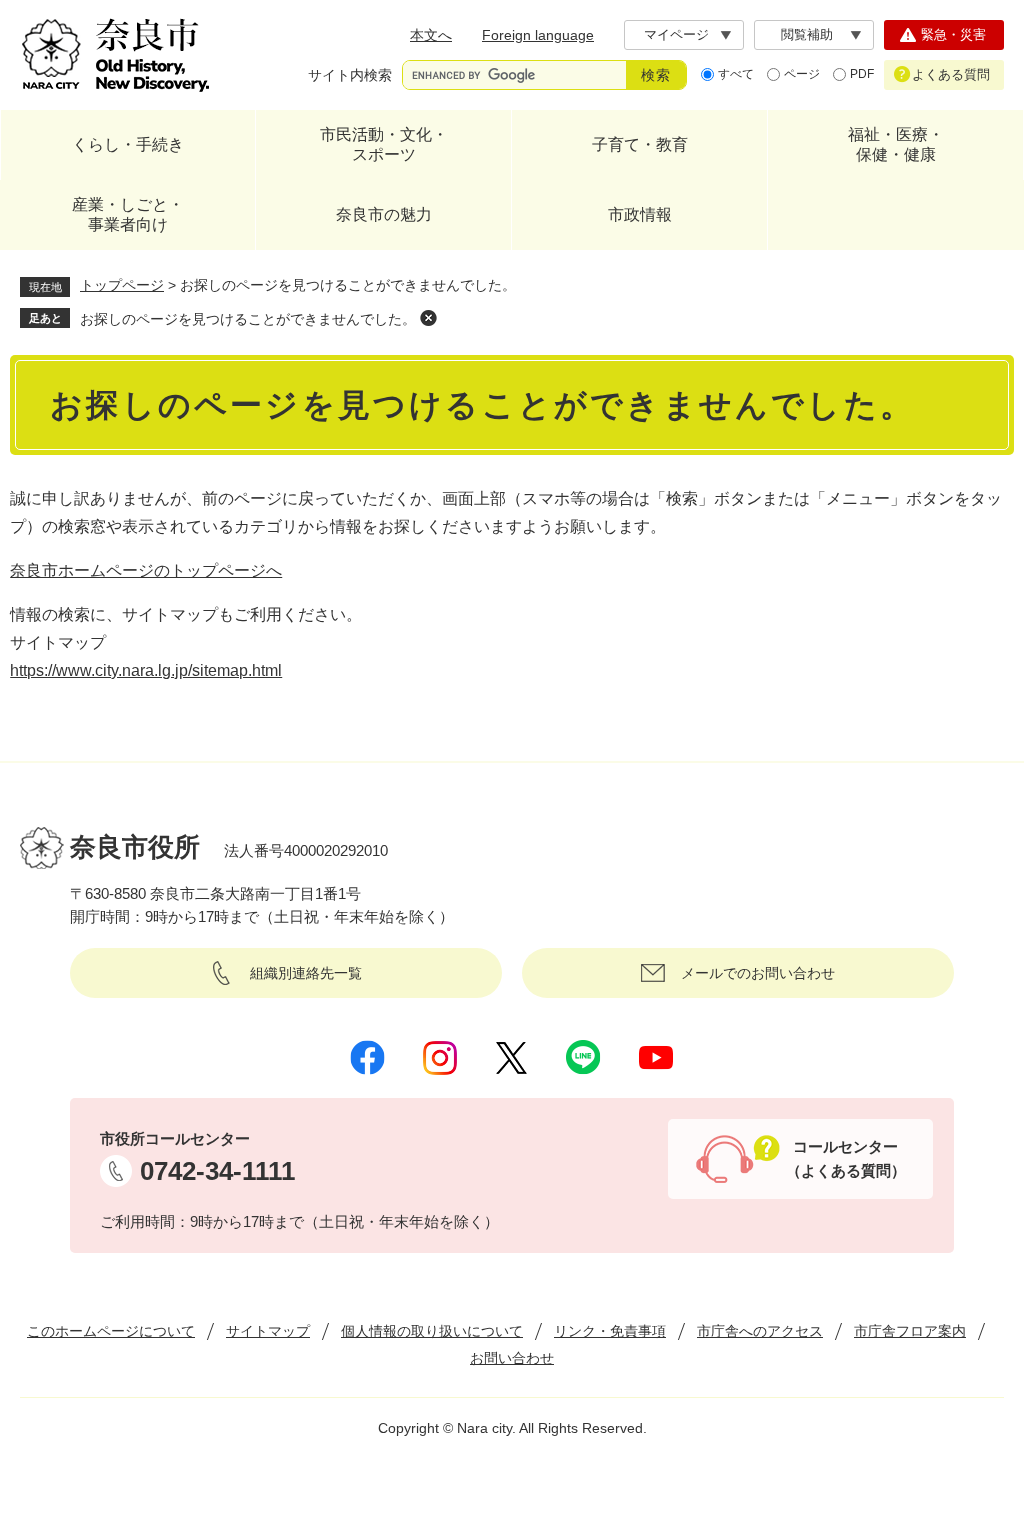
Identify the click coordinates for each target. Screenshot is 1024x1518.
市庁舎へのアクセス (760, 1331)
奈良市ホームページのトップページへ (146, 570)
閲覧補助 (807, 34)
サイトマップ (268, 1331)
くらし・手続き (128, 144)
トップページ (122, 285)
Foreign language (538, 35)
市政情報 (640, 214)
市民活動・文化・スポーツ (384, 144)
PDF (862, 74)
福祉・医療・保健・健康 (896, 144)
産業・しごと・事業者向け (128, 214)
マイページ (676, 34)
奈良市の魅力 (384, 214)
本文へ (431, 35)
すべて (736, 74)
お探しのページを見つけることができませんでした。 (248, 319)
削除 (428, 318)
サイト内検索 (350, 75)
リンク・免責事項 (610, 1331)
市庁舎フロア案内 (910, 1331)
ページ (802, 74)
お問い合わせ (512, 1358)
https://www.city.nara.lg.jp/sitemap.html (146, 670)
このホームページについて (111, 1331)
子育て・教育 (640, 144)
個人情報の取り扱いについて (432, 1331)
